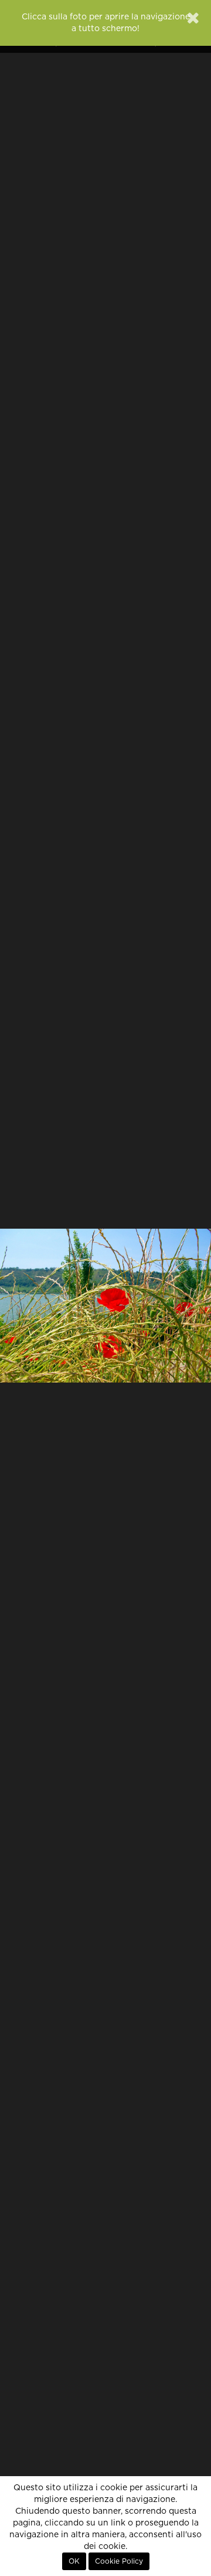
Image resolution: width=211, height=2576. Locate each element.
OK (74, 2561)
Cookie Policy (119, 2561)
